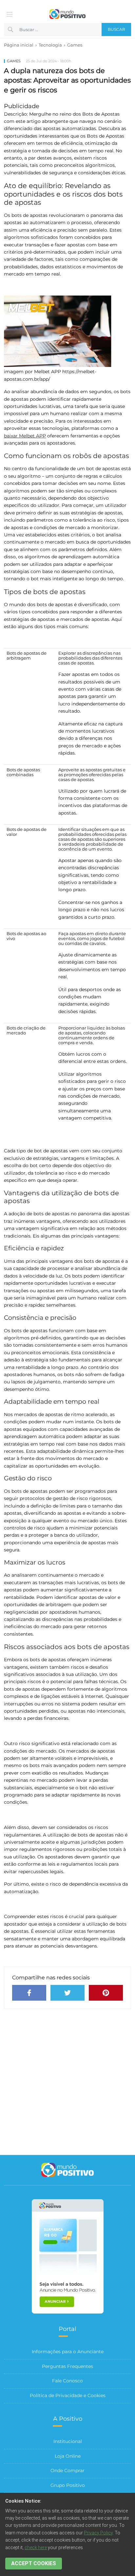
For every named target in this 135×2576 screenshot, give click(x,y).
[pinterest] (106, 1993)
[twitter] (67, 1993)
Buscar (116, 29)
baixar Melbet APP (25, 436)
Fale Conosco (67, 2381)
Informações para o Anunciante (68, 2352)
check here (36, 2547)
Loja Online (68, 2456)
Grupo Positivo (68, 2485)
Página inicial (19, 45)
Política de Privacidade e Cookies (68, 2395)
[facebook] (29, 1993)
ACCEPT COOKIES (34, 2563)
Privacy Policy (98, 2533)
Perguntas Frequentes (67, 2366)
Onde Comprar (67, 2470)
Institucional (68, 2441)
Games (75, 45)
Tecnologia (50, 45)
